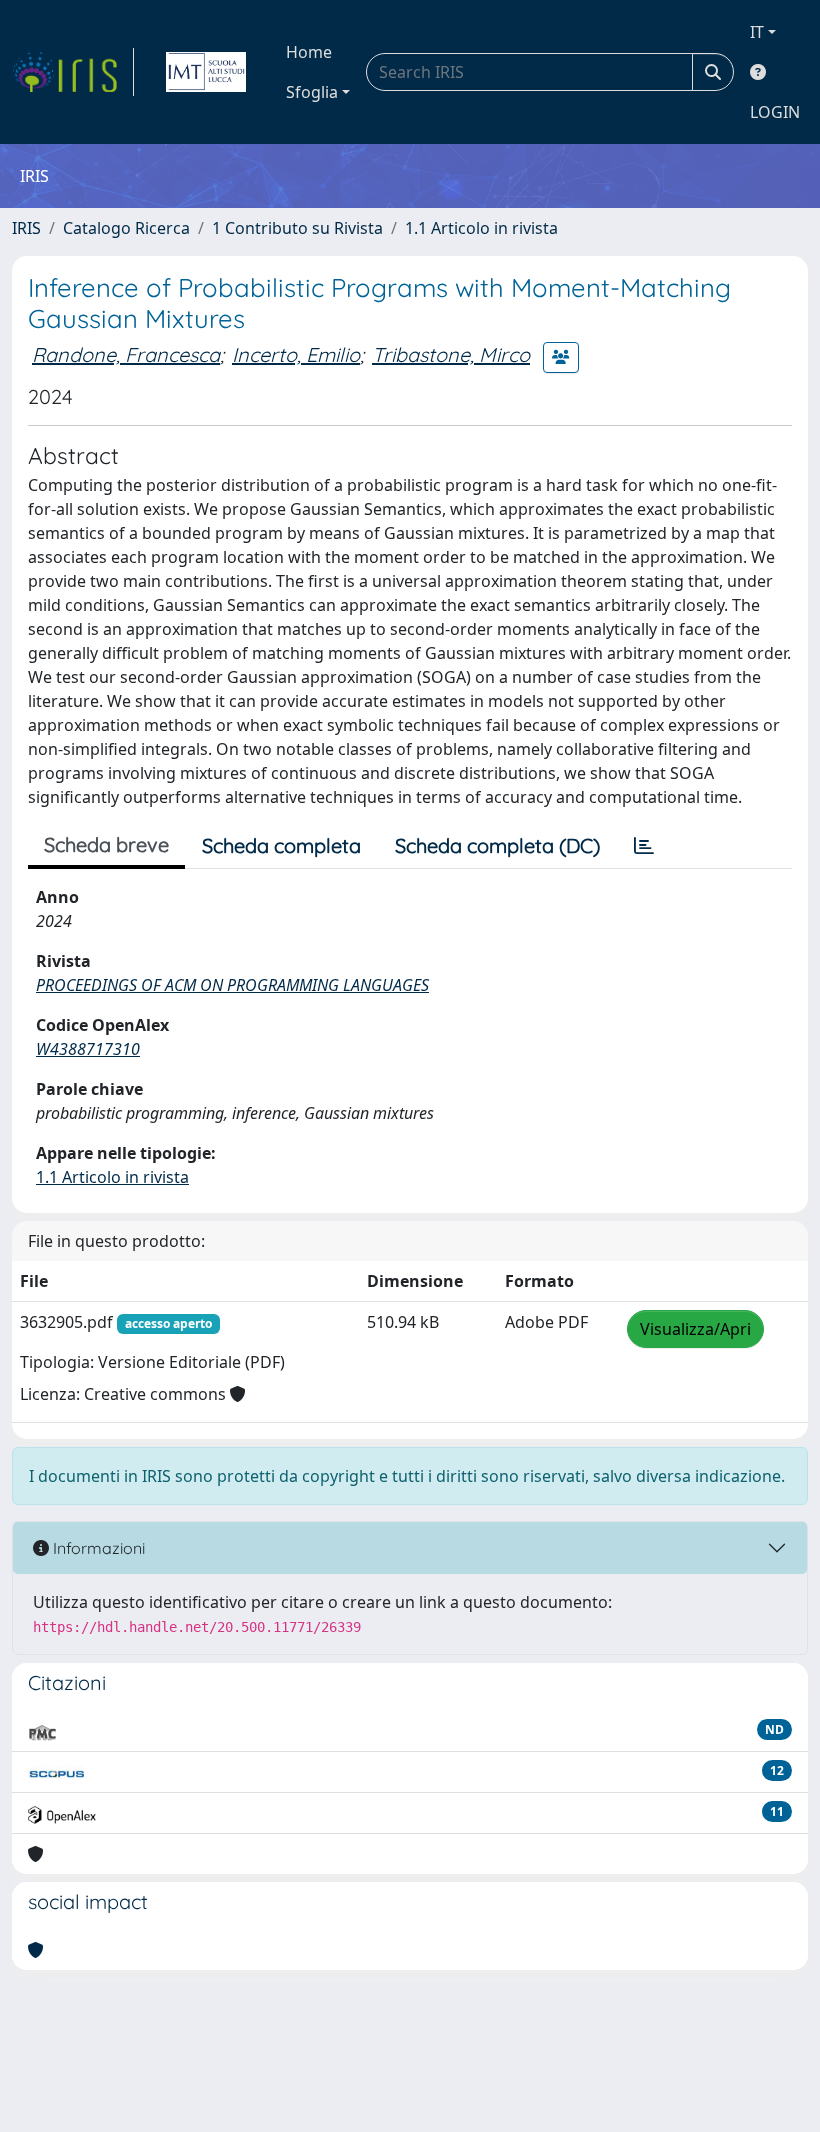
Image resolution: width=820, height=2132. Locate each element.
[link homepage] (73, 72)
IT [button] (757, 32)
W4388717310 (88, 1049)
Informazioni (97, 1548)
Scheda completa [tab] (281, 845)
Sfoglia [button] (312, 92)
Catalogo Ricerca (126, 228)
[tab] (644, 846)
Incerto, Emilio (296, 354)
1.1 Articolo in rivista (481, 228)
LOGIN (775, 112)
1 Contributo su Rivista (297, 228)
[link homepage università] (206, 72)
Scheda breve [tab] (106, 844)
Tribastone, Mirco (451, 354)
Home (309, 52)
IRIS (26, 228)
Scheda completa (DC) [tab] (497, 845)
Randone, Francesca (126, 354)
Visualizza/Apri (695, 1329)
